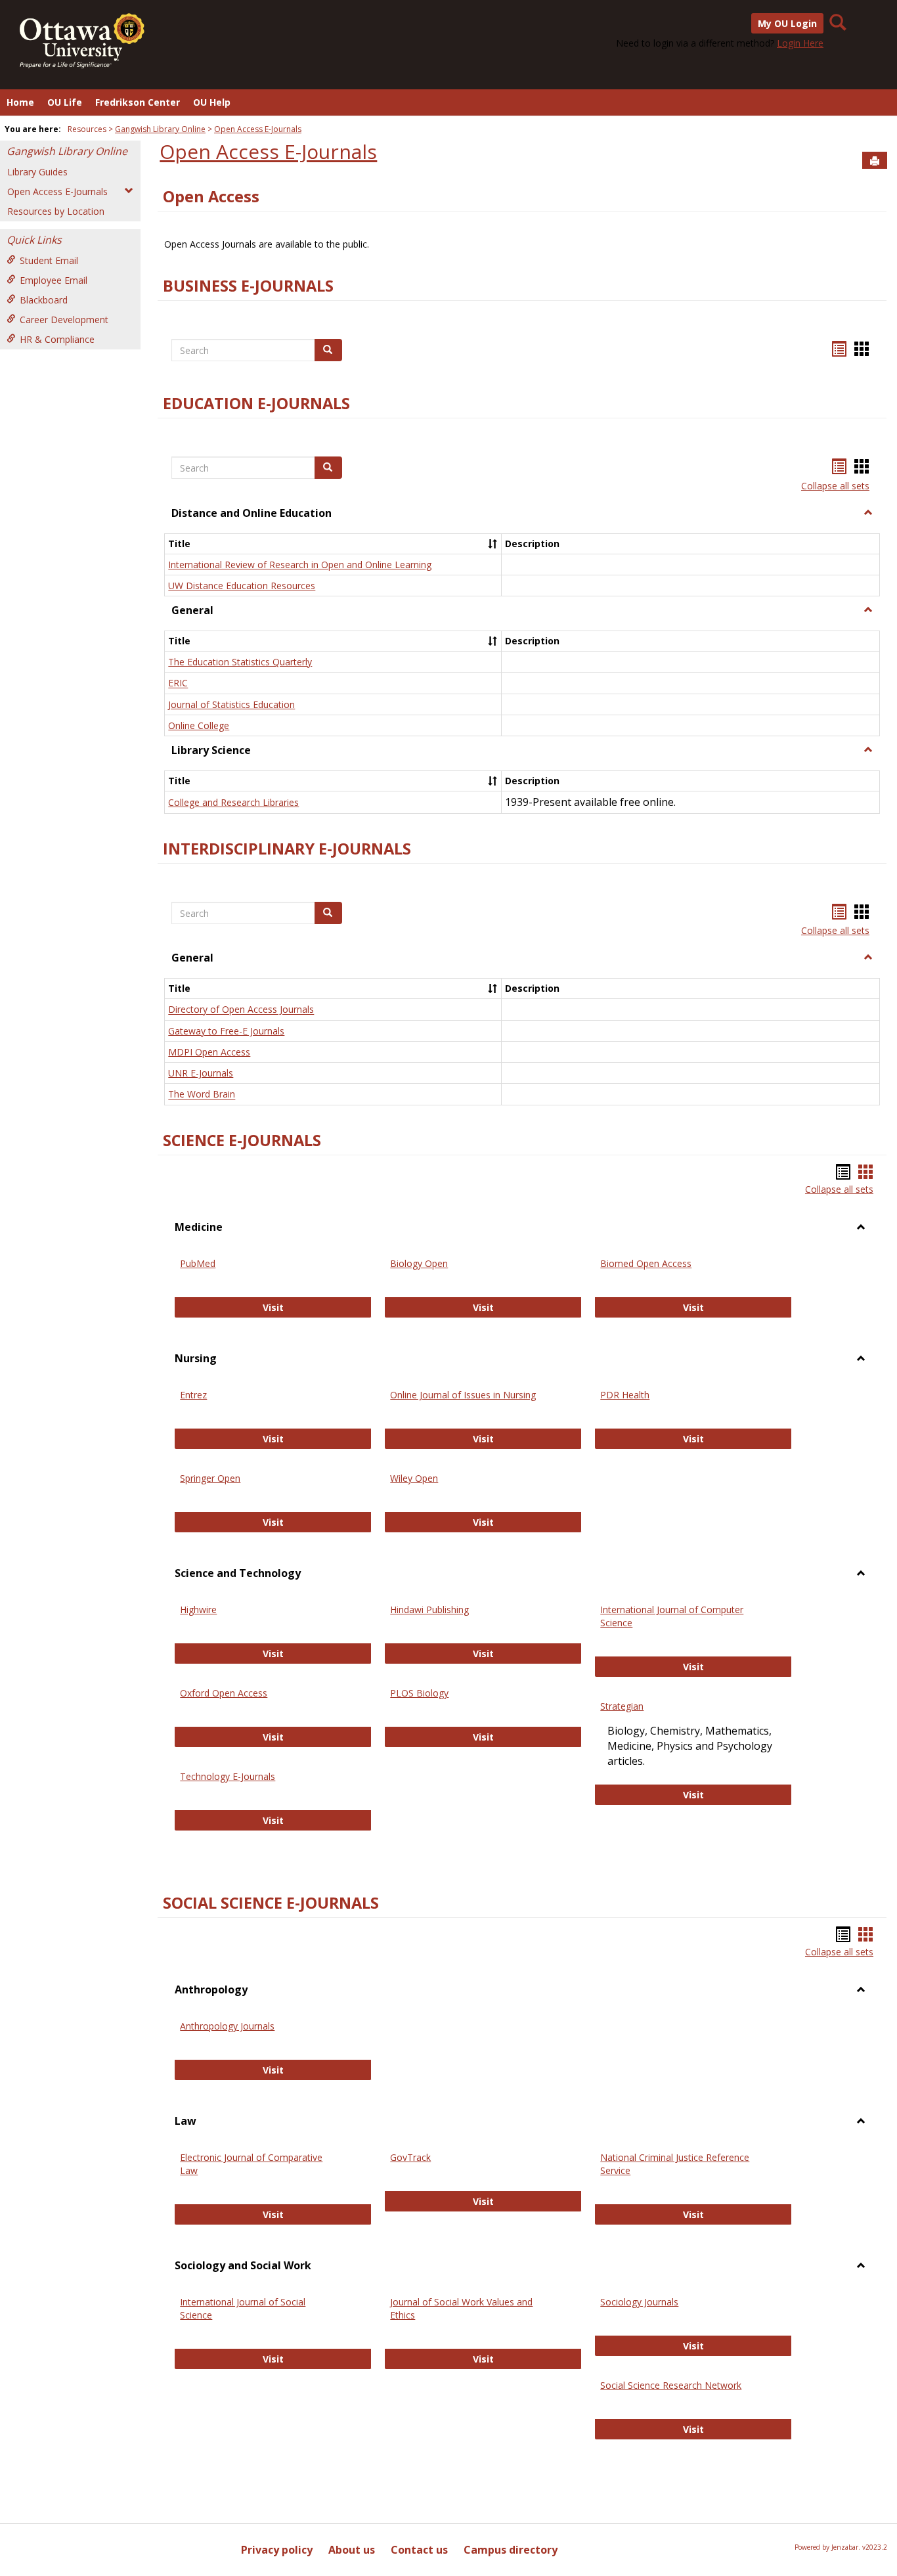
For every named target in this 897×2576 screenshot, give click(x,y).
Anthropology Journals (227, 2026)
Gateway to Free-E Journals (226, 1031)
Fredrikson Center (138, 102)
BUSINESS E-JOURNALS (248, 286)
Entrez (193, 1395)
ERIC (178, 683)
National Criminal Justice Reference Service (675, 2164)
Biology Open (419, 1263)
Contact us (419, 2550)
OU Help (212, 102)
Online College (199, 725)
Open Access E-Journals (258, 129)
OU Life (65, 102)
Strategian (622, 1706)
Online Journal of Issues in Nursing (463, 1395)
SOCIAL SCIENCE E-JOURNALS (271, 1903)
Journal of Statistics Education (231, 704)
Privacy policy (277, 2550)
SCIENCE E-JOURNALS (242, 1140)
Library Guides (37, 172)
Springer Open (210, 1478)
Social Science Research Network (671, 2385)
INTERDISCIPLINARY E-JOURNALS (287, 849)
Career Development (64, 320)
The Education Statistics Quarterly (240, 662)
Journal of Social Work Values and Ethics (461, 2308)
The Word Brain (202, 1095)
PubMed (198, 1263)
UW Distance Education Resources (242, 586)
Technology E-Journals (228, 1776)
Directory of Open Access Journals (241, 1010)
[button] (868, 513)
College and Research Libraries (233, 802)
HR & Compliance (57, 339)
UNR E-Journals (201, 1073)
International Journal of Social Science (243, 2308)
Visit (292, 1307)
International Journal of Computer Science (672, 1616)
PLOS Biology (419, 1693)
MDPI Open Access (209, 1052)
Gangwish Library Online (160, 129)
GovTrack (410, 2157)
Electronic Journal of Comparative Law (251, 2164)
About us (352, 2550)
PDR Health (625, 1395)
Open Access (211, 196)
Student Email (49, 260)
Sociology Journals (639, 2302)
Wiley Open (414, 1478)
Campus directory (511, 2550)
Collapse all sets (835, 486)
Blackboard (44, 300)
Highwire (198, 1610)
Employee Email (54, 280)
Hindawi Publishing (429, 1610)
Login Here (800, 43)
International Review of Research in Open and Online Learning (300, 565)
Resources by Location (56, 211)
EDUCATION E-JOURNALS (256, 403)
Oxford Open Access (224, 1693)
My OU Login (787, 23)
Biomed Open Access (646, 1263)
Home (20, 102)
